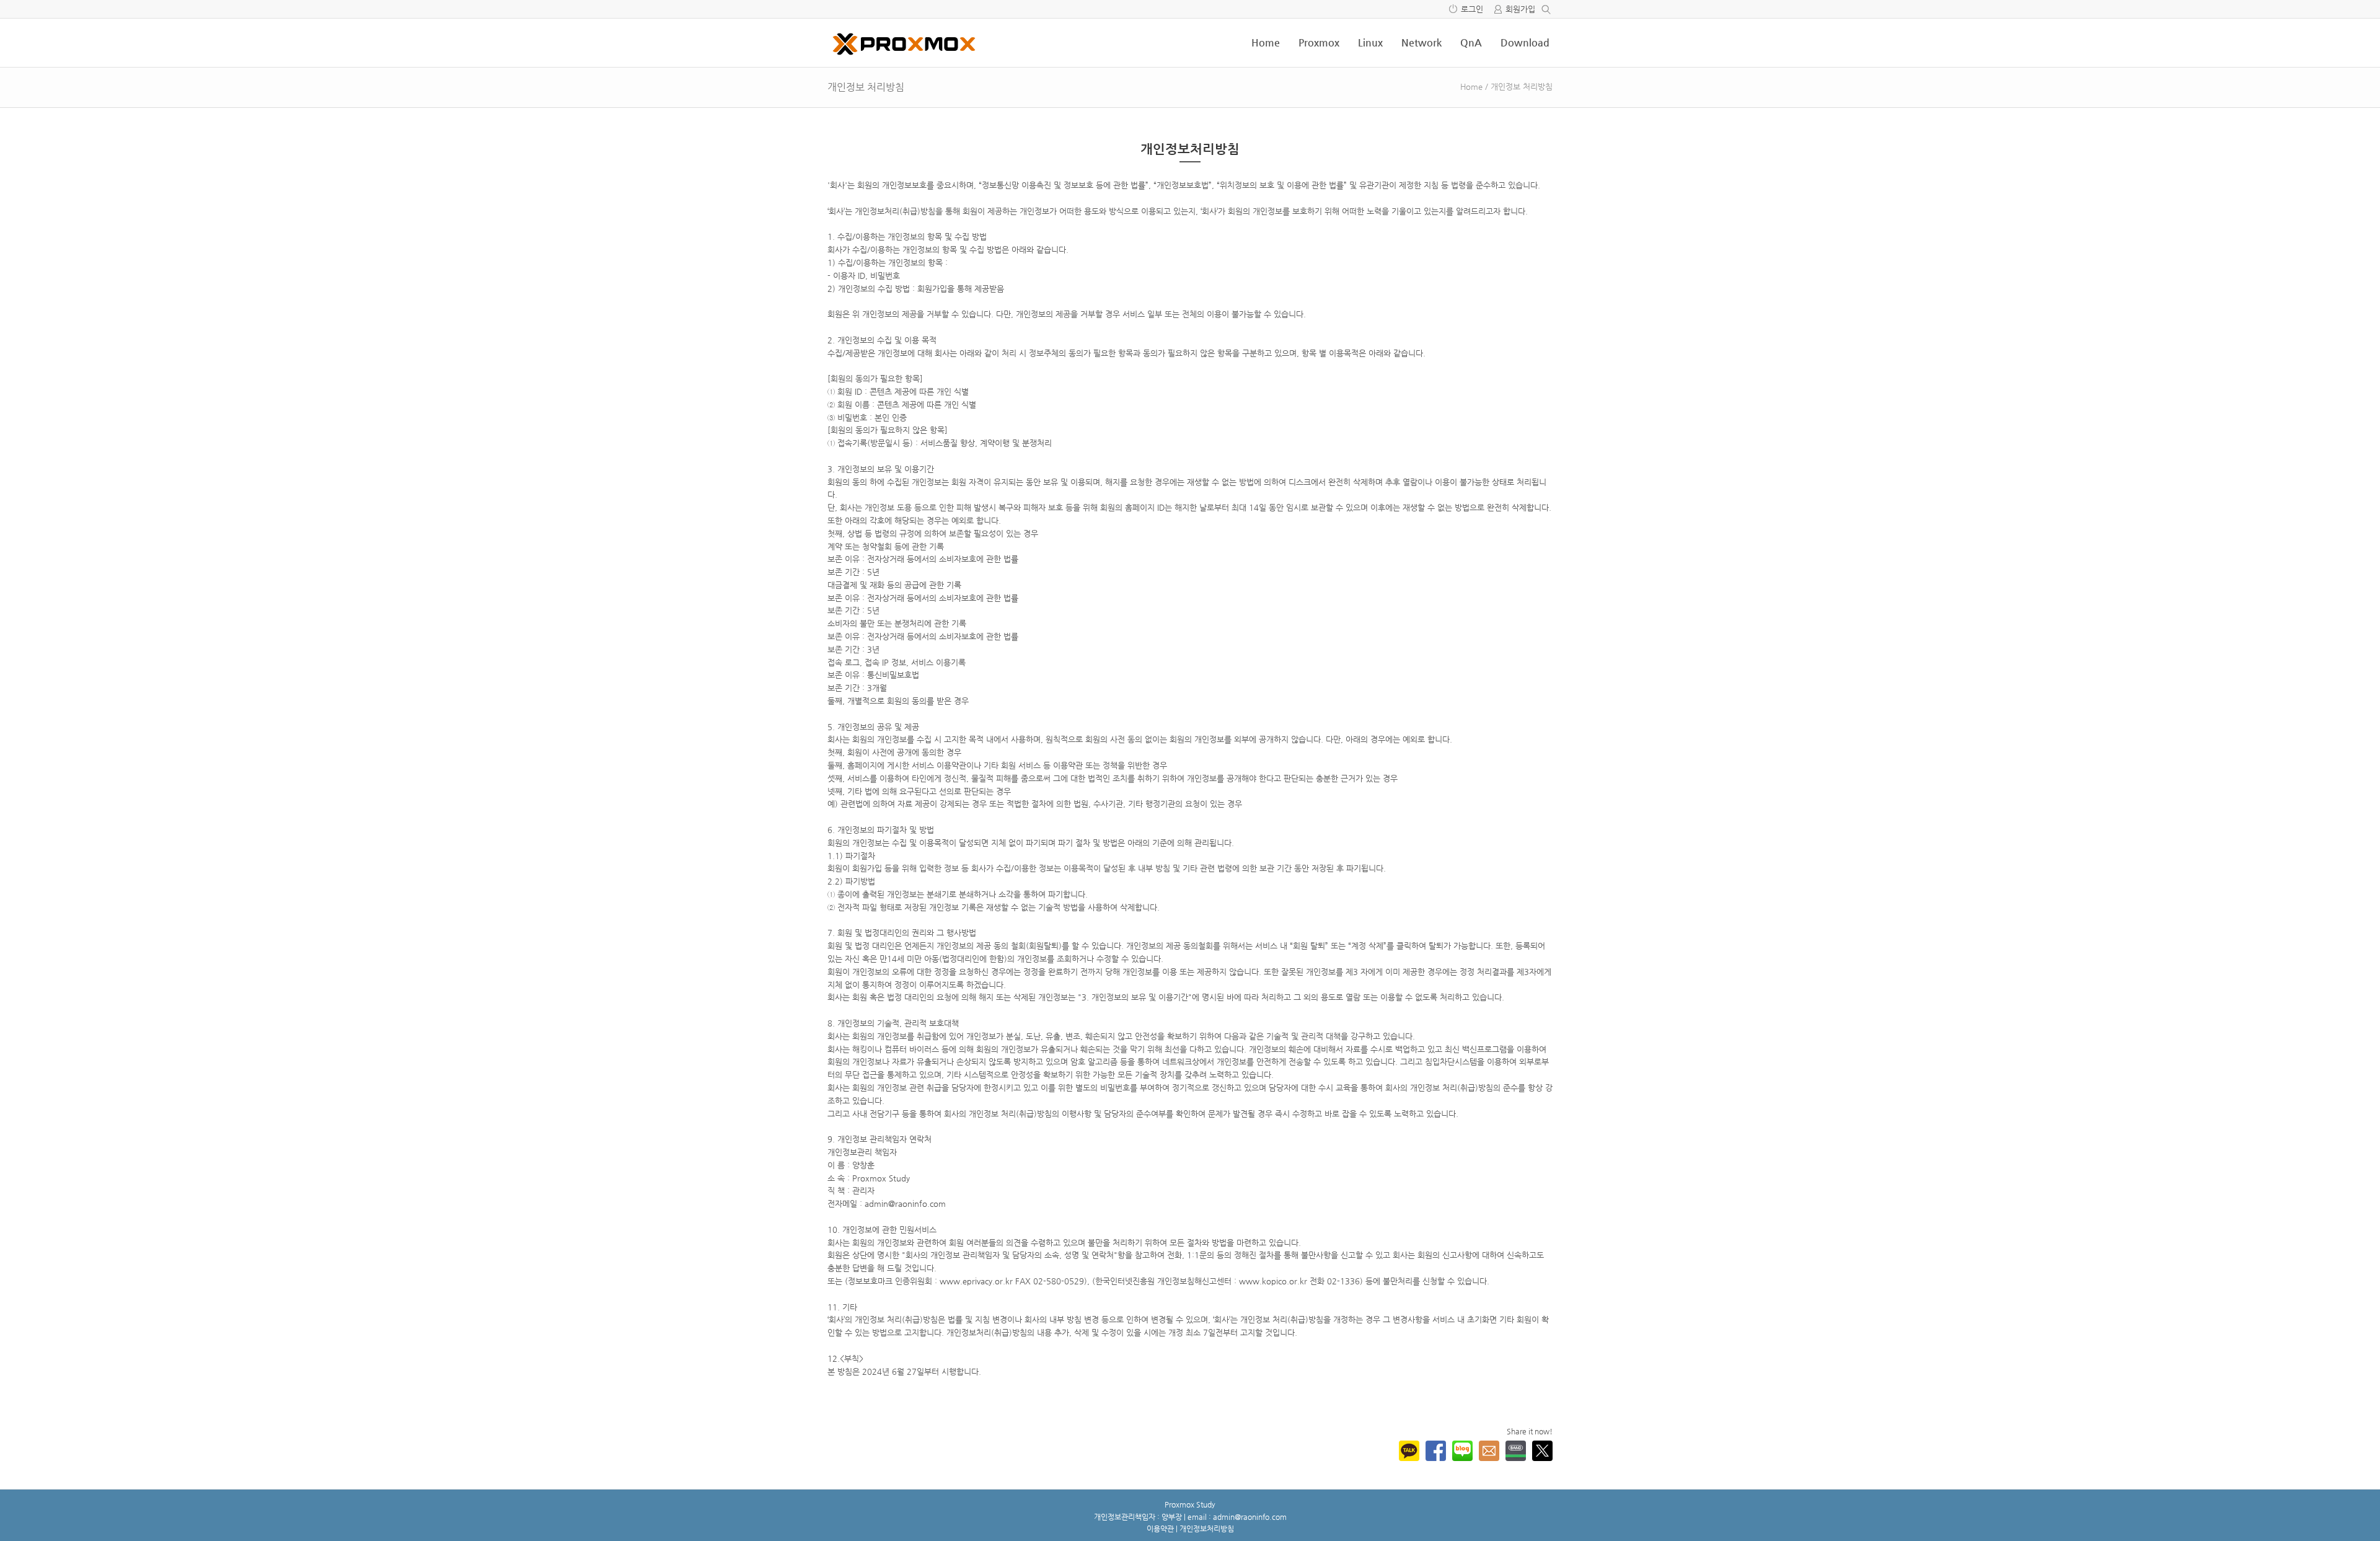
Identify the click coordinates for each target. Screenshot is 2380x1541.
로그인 (1472, 9)
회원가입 (1520, 9)
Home (1266, 42)
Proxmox (1319, 42)
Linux (1370, 42)
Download (1525, 42)
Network (1421, 42)
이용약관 (1160, 1529)
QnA (1471, 42)
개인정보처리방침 (1207, 1529)
